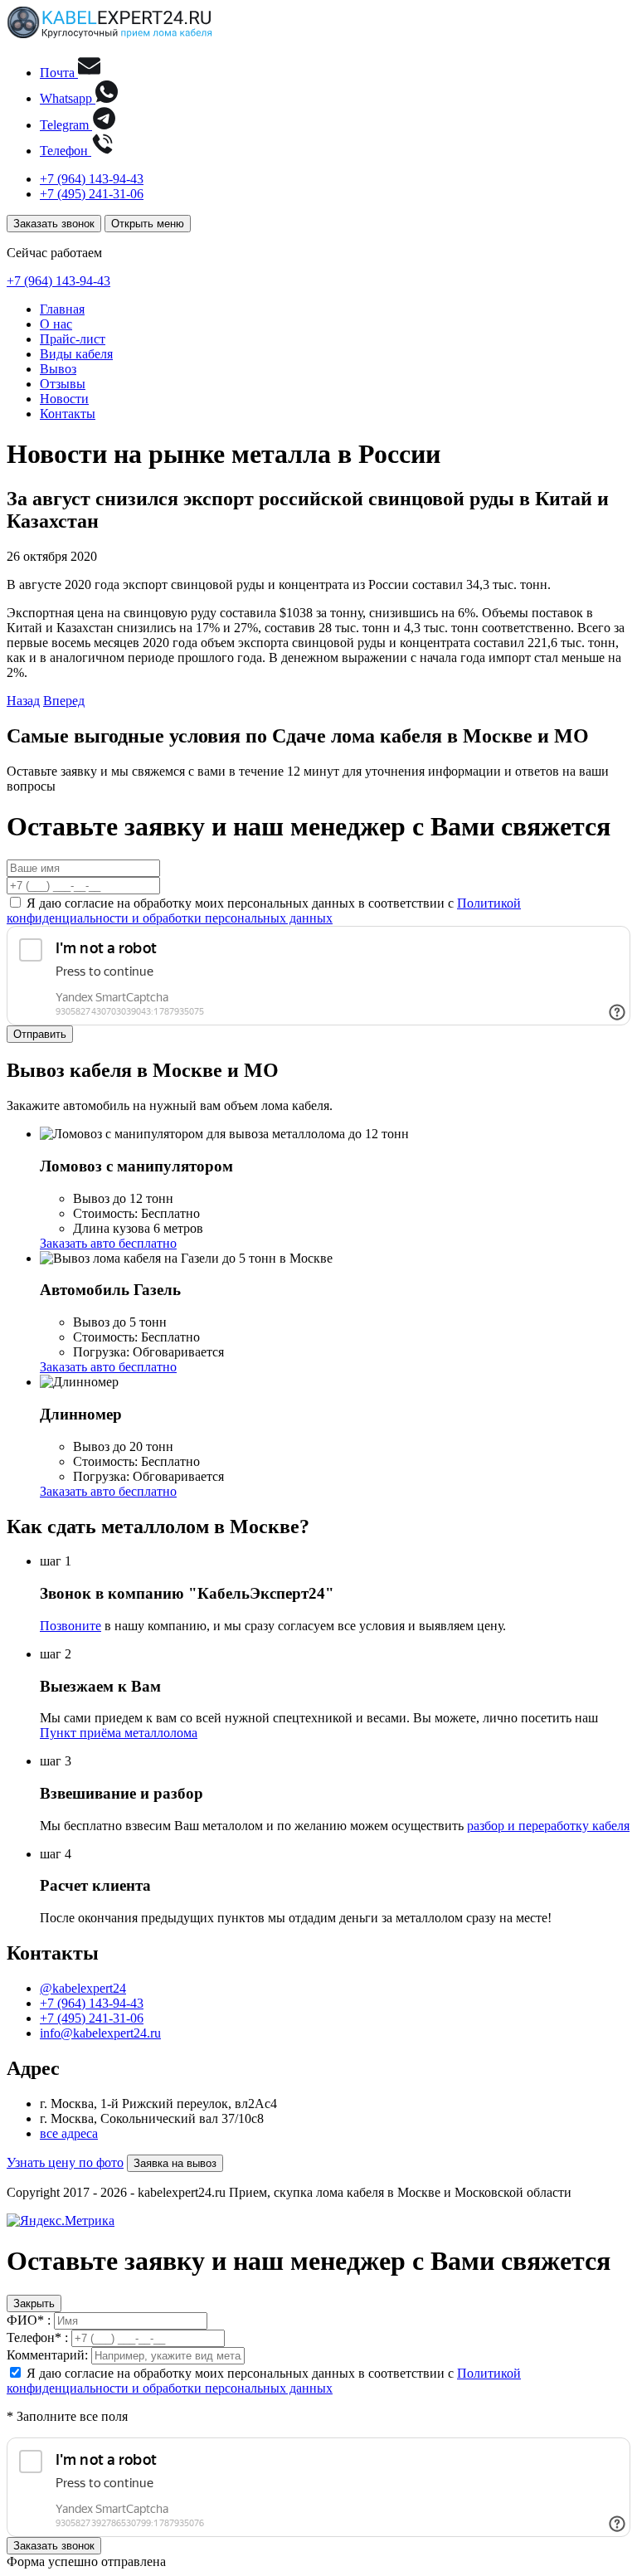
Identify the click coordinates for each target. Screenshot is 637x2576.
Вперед (64, 701)
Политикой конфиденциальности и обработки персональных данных (264, 911)
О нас (56, 324)
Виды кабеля (76, 354)
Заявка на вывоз (175, 2163)
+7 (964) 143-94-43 (92, 179)
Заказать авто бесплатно (108, 1243)
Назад (23, 701)
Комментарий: (47, 2355)
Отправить (40, 1034)
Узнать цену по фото (65, 2162)
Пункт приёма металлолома (119, 1733)
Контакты (68, 414)
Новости (64, 399)
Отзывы (63, 384)
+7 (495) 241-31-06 (92, 194)
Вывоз (58, 369)
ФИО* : (29, 2320)
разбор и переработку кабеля (548, 1826)
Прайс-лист (73, 339)
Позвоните (71, 1626)
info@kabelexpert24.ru (100, 2033)
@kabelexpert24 (83, 1988)
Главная (62, 309)
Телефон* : (37, 2337)
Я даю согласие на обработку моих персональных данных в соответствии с (264, 911)
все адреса (69, 2133)
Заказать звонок (54, 224)
